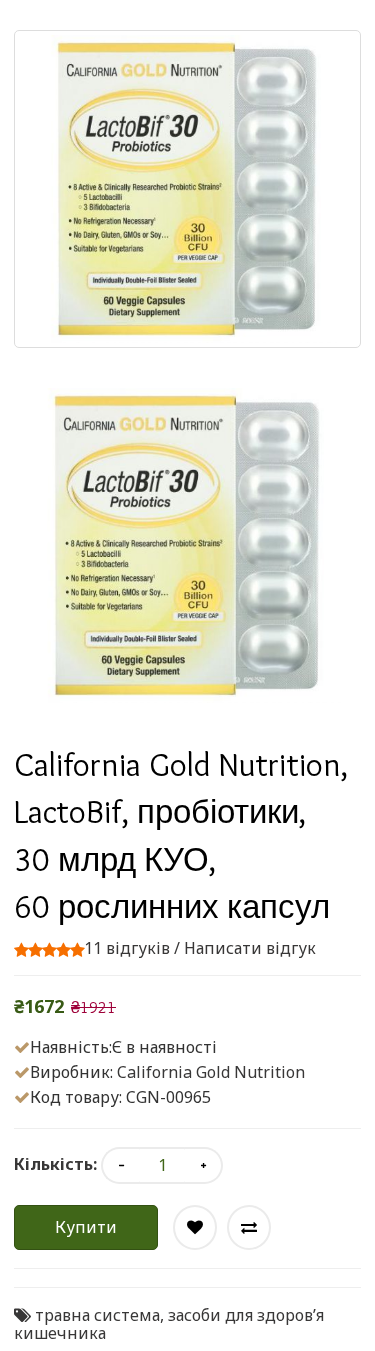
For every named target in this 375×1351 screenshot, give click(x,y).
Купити (86, 1227)
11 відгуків (127, 948)
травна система (97, 1315)
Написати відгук (250, 948)
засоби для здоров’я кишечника (169, 1324)
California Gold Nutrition (211, 1072)
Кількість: (55, 1164)
